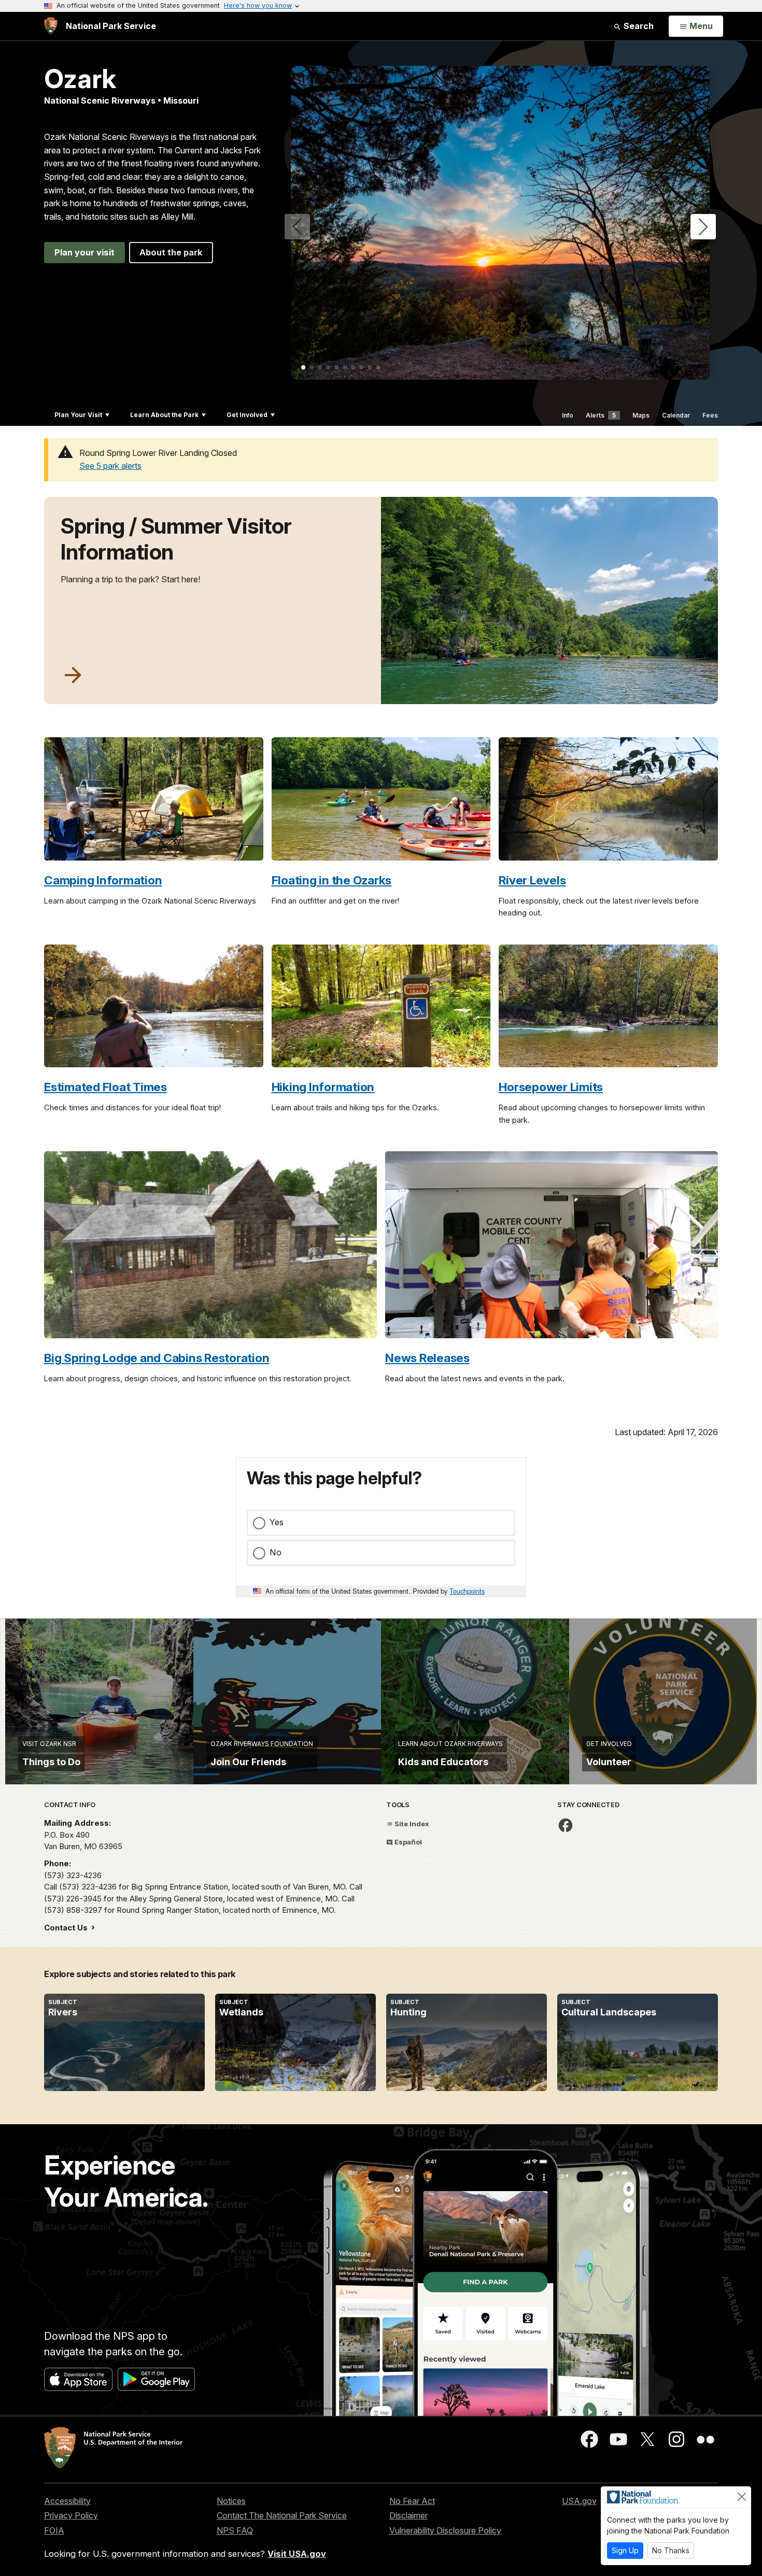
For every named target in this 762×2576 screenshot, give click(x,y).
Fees (710, 415)
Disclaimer (408, 2515)
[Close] (742, 2497)
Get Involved (247, 415)
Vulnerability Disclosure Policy (445, 2530)
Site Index (411, 1824)
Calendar (676, 415)
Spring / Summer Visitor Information (176, 539)
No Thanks (671, 2550)
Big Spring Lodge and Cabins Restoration (157, 1358)
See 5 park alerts (110, 466)
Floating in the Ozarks (332, 880)
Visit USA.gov (297, 2554)
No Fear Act (412, 2501)
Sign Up (625, 2550)
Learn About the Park (164, 415)
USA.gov (579, 2501)
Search (638, 26)
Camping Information (103, 880)
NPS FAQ (235, 2530)
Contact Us (67, 1928)
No (276, 1552)
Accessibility (67, 2501)
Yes (277, 1522)
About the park (171, 252)
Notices (231, 2501)
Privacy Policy (71, 2515)
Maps (641, 415)
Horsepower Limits (551, 1087)
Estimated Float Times (105, 1087)
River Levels (532, 880)
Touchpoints (467, 1591)
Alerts (601, 415)
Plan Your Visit (78, 415)
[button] (703, 227)
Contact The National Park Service (282, 2515)
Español (407, 1842)
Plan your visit (84, 252)
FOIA (54, 2530)
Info (568, 415)
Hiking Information (323, 1087)
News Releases (427, 1358)
